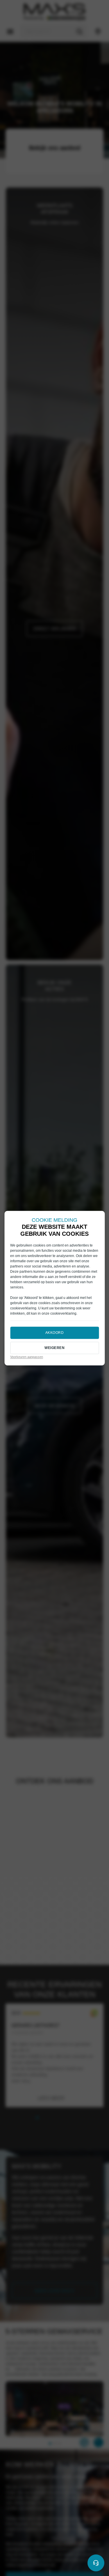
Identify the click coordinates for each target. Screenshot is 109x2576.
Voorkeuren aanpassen (27, 1357)
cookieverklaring (23, 1309)
